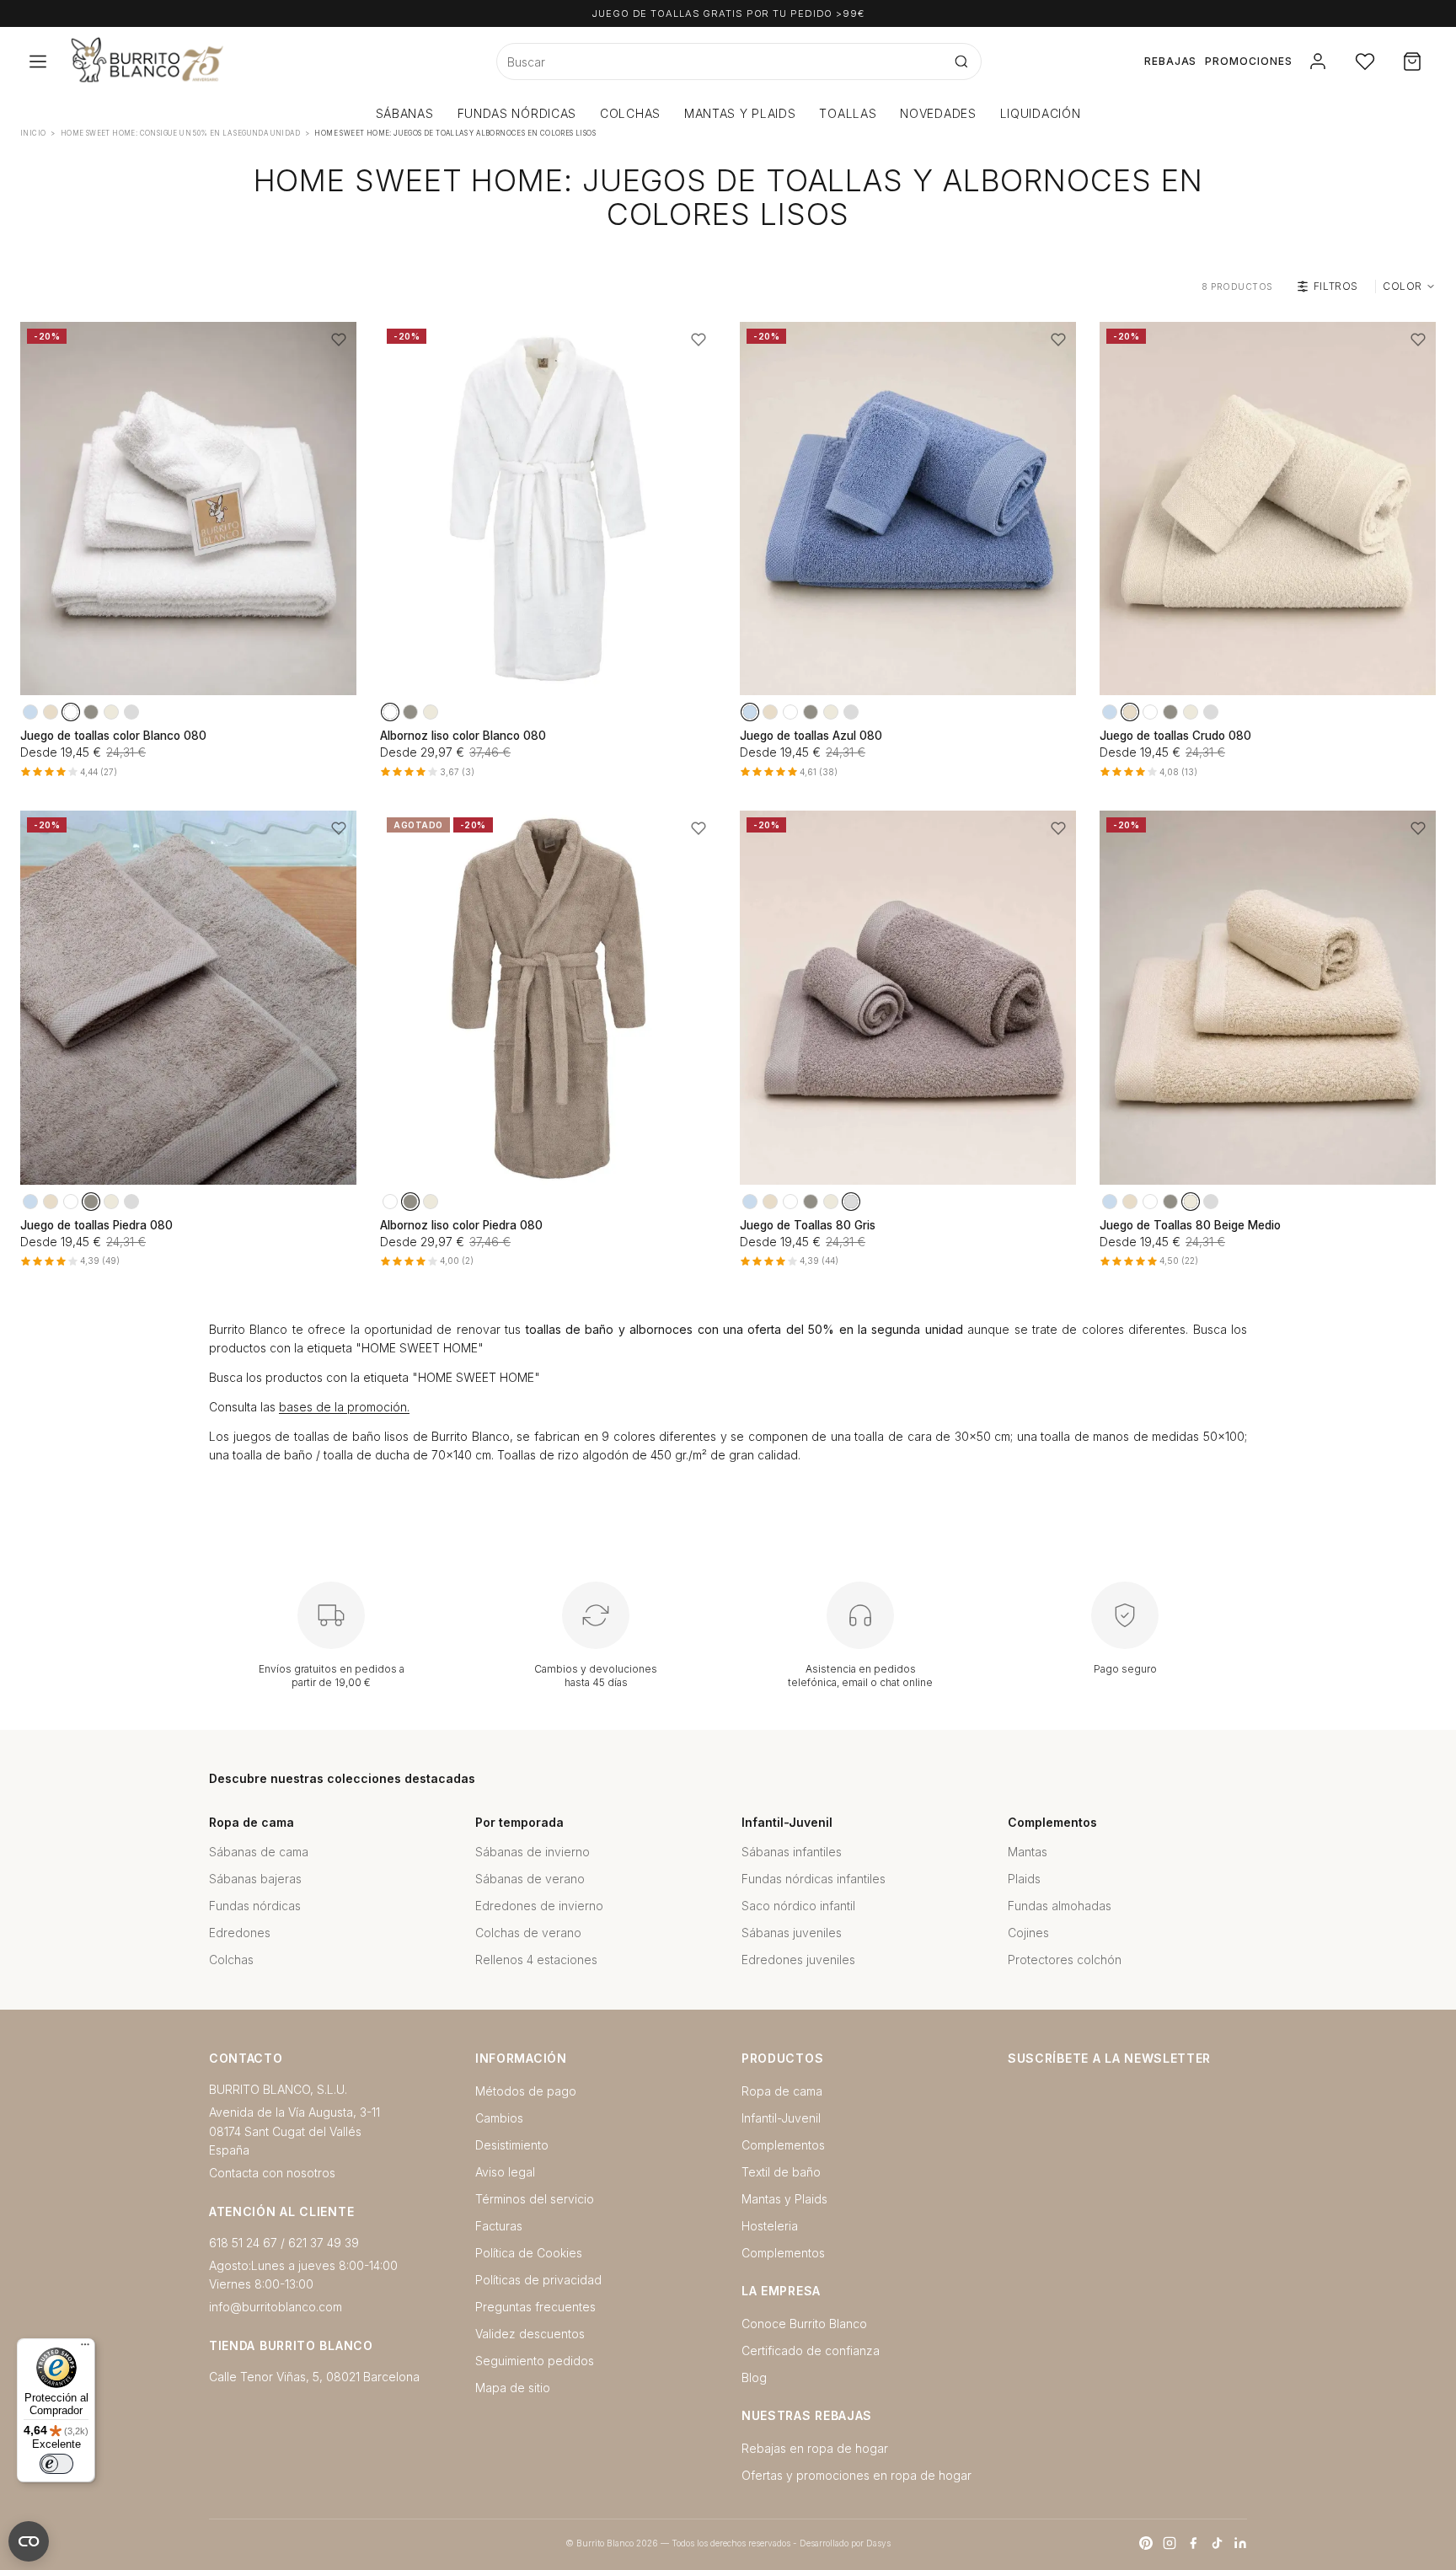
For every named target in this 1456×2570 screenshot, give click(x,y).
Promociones (1249, 61)
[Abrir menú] (38, 62)
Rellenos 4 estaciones (536, 1960)
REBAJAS (1171, 61)
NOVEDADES (938, 113)
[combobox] (720, 62)
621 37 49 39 (324, 2243)
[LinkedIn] (1240, 2543)
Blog (754, 2377)
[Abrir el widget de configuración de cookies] (29, 2541)
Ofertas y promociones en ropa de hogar (856, 2475)
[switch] (56, 2464)
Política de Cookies (529, 2253)
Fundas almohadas (1060, 1906)
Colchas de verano (528, 1933)
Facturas (499, 2226)
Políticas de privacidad (538, 2280)
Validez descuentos (530, 2334)
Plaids (1024, 1879)
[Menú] (85, 2348)
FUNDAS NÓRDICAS (517, 113)
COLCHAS (630, 113)
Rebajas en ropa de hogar (815, 2448)
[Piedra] (91, 712)
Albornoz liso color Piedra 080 (461, 1225)
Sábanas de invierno (533, 1852)
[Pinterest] (1146, 2543)
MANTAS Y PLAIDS (740, 113)
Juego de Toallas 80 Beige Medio (1190, 1225)
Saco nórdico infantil (798, 1906)
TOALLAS (848, 113)
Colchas (231, 1960)
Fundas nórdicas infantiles (814, 1879)
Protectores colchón (1065, 1960)
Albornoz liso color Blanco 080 (463, 736)
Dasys (878, 2543)
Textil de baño (781, 2172)
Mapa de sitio (513, 2388)
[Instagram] (1170, 2543)
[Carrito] (1412, 62)
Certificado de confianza (811, 2350)
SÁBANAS (405, 113)
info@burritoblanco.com (276, 2307)
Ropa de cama (782, 2091)
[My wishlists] (1365, 62)
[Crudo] (51, 712)
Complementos (783, 2145)
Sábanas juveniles (792, 1933)
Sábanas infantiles (792, 1852)
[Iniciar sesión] (1318, 62)
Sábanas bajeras (255, 1879)
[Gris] (131, 712)
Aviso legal (505, 2172)
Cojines (1028, 1933)
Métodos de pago (526, 2091)
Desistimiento (512, 2145)
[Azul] (30, 712)
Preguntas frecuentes (535, 2307)
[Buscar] (961, 62)
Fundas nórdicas (255, 1906)
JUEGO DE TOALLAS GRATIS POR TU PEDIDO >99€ (728, 13)
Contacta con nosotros (272, 2173)
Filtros (1336, 286)
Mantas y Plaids (784, 2199)
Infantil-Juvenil (781, 2118)
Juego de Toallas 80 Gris (808, 1225)
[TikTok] (1217, 2543)
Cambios (499, 2118)
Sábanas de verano (530, 1879)
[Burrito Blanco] (230, 62)
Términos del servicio (535, 2199)
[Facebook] (1193, 2543)
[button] (339, 340)
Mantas (1028, 1852)
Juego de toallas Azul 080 (811, 736)
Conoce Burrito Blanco (804, 2324)
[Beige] (111, 712)
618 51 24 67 (243, 2243)
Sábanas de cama (259, 1852)
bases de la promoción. (344, 1407)
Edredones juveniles (798, 1960)
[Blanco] (71, 712)
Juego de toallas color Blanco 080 (113, 736)
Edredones (240, 1933)
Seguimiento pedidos (535, 2361)
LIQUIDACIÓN (1041, 113)
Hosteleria (770, 2226)
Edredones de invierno (539, 1906)
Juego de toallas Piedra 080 (96, 1225)
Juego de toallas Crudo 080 (1175, 736)
